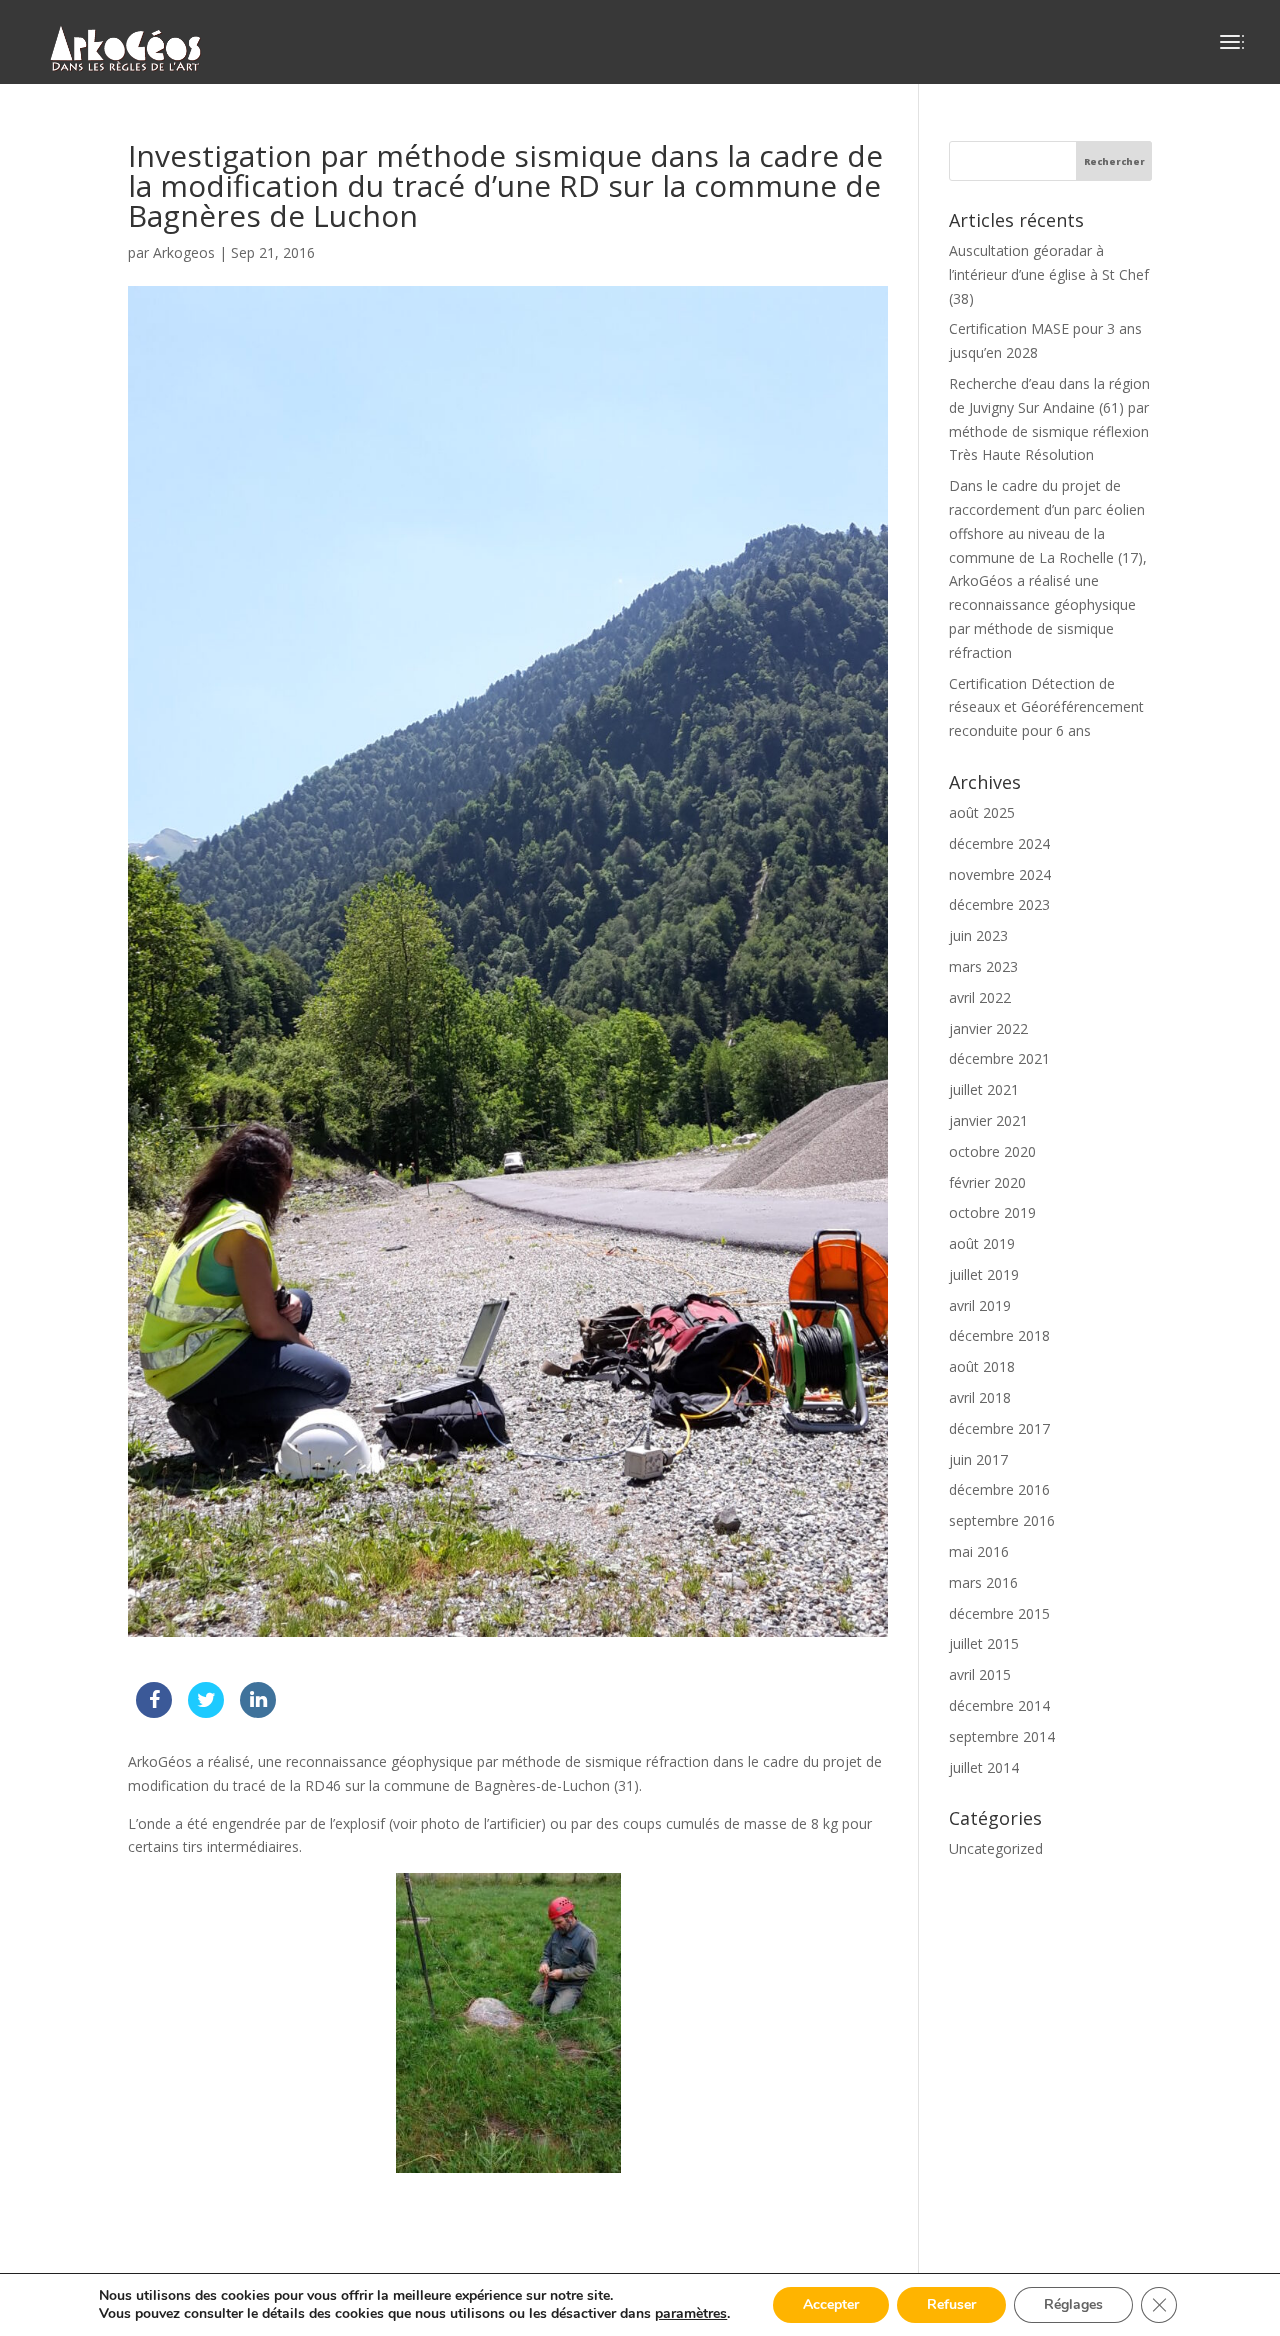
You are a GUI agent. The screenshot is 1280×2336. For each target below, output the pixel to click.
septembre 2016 (1002, 1520)
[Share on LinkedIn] (258, 1712)
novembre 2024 (1000, 874)
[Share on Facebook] (154, 1712)
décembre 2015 (999, 1613)
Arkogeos (184, 252)
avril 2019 (980, 1305)
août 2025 (982, 812)
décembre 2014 (999, 1705)
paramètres (691, 2314)
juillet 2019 (984, 1274)
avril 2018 (980, 1397)
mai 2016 (979, 1551)
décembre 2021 (999, 1058)
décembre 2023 (999, 904)
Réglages (1073, 2304)
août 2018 (982, 1366)
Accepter (831, 2304)
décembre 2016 (999, 1489)
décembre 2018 (999, 1335)
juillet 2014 (984, 1767)
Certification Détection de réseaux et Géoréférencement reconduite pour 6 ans (1046, 707)
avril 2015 (980, 1674)
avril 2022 (980, 997)
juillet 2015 (984, 1643)
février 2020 (987, 1182)
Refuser (951, 2304)
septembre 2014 (1002, 1736)
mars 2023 (983, 966)
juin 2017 (978, 1459)
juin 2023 (978, 935)
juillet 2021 (984, 1089)
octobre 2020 (992, 1151)
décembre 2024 (999, 843)
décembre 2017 (999, 1428)
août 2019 (982, 1243)
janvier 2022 (988, 1028)
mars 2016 (983, 1582)
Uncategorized (996, 1848)
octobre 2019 (992, 1212)
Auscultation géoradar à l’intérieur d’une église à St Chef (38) (1049, 274)
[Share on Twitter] (206, 1712)
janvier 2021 (988, 1120)
